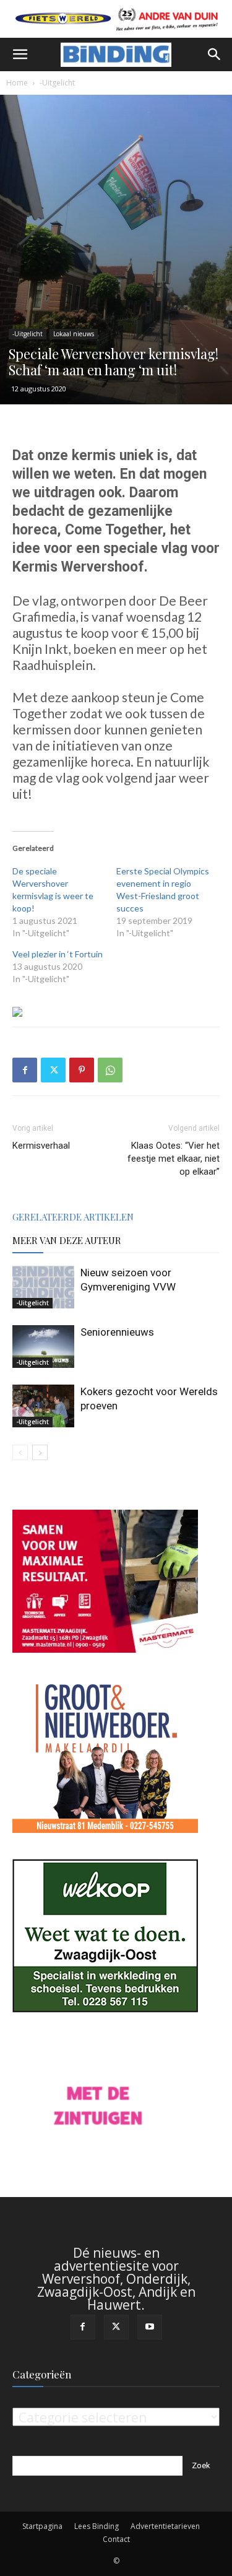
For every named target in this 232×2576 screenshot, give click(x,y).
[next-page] (40, 1452)
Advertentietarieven (165, 2526)
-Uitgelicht (57, 83)
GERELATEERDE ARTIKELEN (73, 1217)
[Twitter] (53, 1070)
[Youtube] (150, 2327)
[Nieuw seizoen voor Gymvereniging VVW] (43, 1287)
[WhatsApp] (110, 1070)
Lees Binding (97, 2526)
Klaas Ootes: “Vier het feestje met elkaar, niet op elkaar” (174, 1159)
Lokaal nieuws (74, 334)
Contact (116, 2539)
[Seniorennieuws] (43, 1347)
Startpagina (42, 2526)
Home (17, 83)
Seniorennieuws (117, 1332)
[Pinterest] (82, 1070)
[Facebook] (25, 1070)
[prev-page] (20, 1452)
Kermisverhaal (41, 1146)
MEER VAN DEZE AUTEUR (67, 1240)
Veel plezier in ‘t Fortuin (58, 954)
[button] (20, 54)
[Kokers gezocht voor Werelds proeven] (43, 1406)
